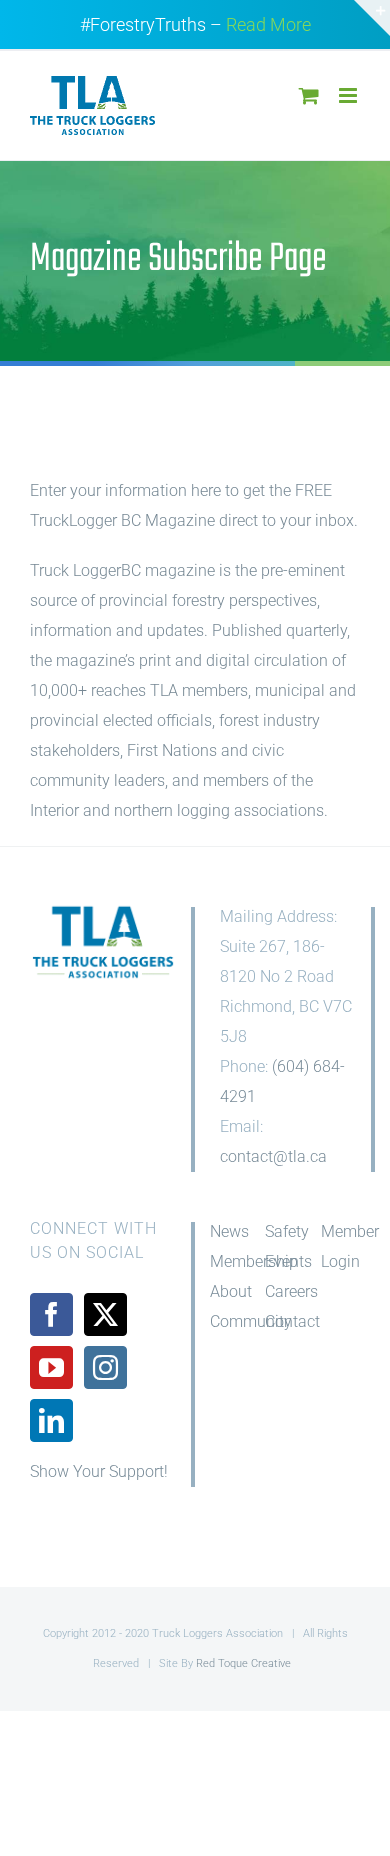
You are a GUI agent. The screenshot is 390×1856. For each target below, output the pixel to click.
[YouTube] (51, 1367)
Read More (268, 24)
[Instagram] (105, 1367)
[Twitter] (105, 1314)
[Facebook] (51, 1314)
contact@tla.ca (273, 1156)
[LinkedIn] (51, 1420)
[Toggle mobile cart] (309, 95)
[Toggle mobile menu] (349, 95)
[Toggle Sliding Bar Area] (372, 18)
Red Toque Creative (243, 1663)
